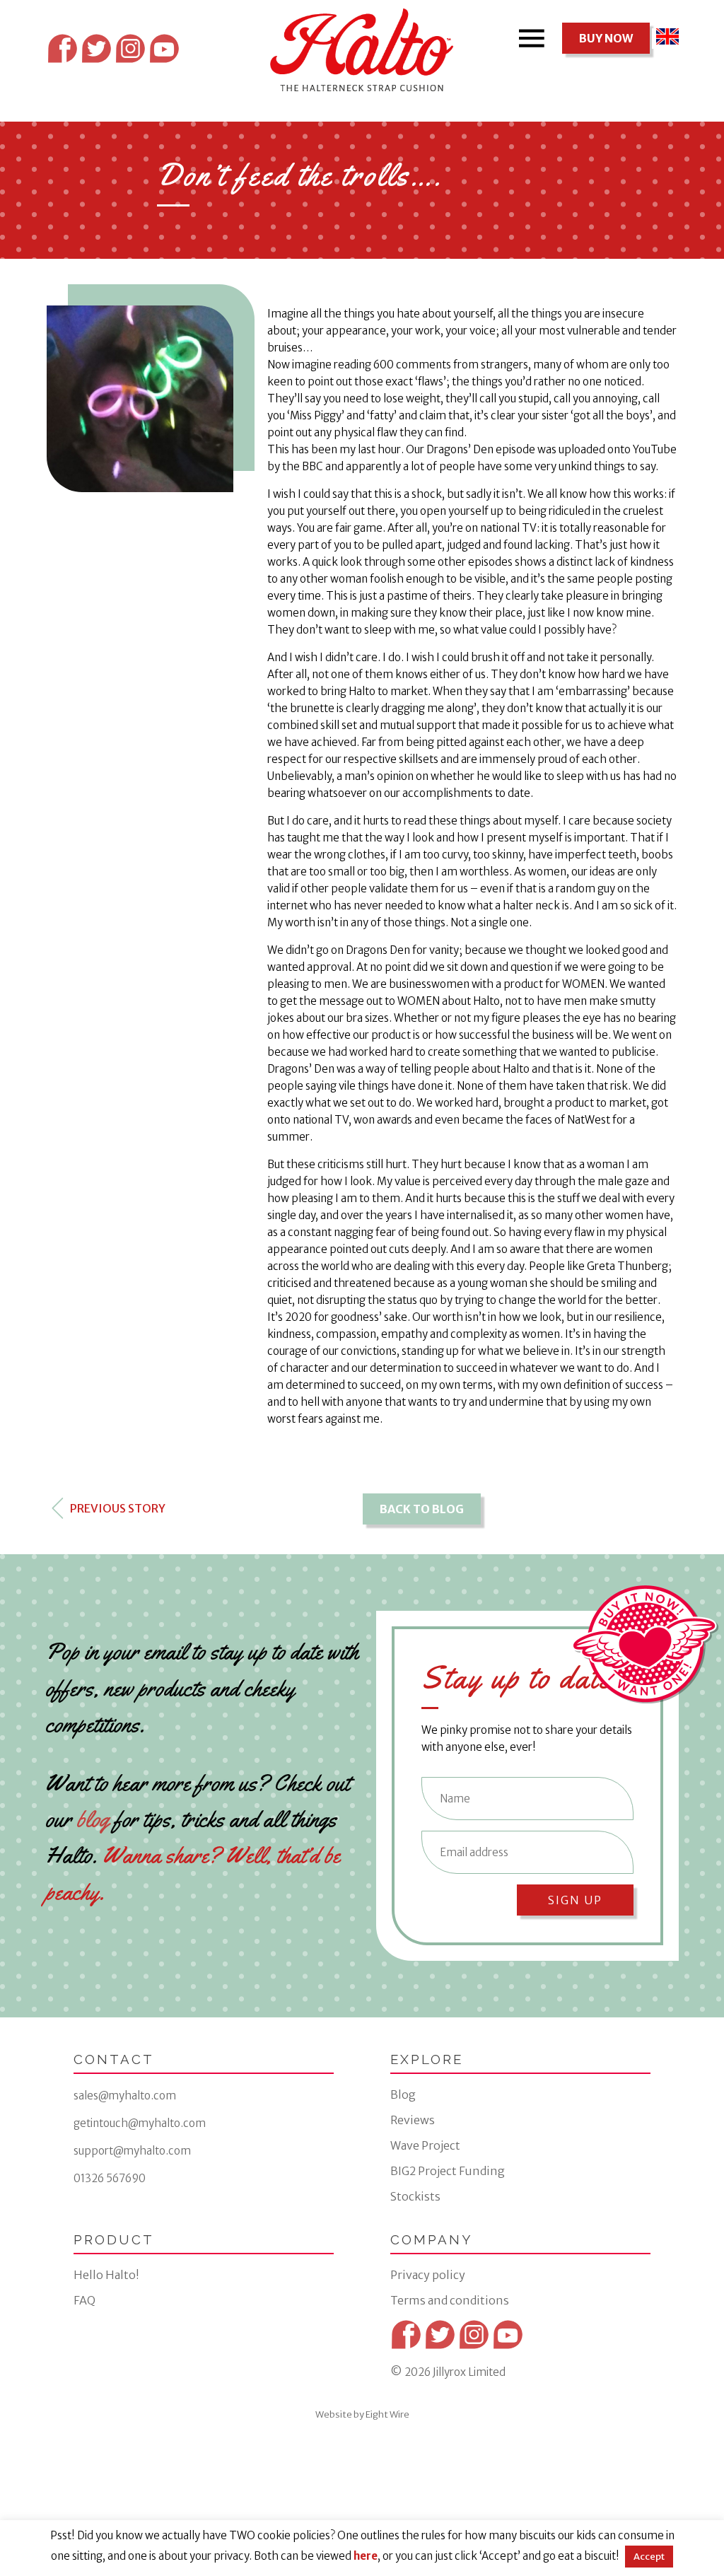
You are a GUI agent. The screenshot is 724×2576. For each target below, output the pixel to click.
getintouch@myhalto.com (140, 2123)
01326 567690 (110, 2178)
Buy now (606, 38)
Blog (403, 2094)
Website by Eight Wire (362, 2414)
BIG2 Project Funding (448, 2171)
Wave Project (425, 2145)
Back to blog (422, 1509)
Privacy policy (428, 2275)
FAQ (84, 2300)
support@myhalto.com (132, 2151)
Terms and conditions (450, 2300)
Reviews (413, 2120)
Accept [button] (649, 2557)
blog (93, 1819)
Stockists (415, 2196)
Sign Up (575, 1900)
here (366, 2556)
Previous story (117, 1508)
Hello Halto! (106, 2275)
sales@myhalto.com (125, 2096)
